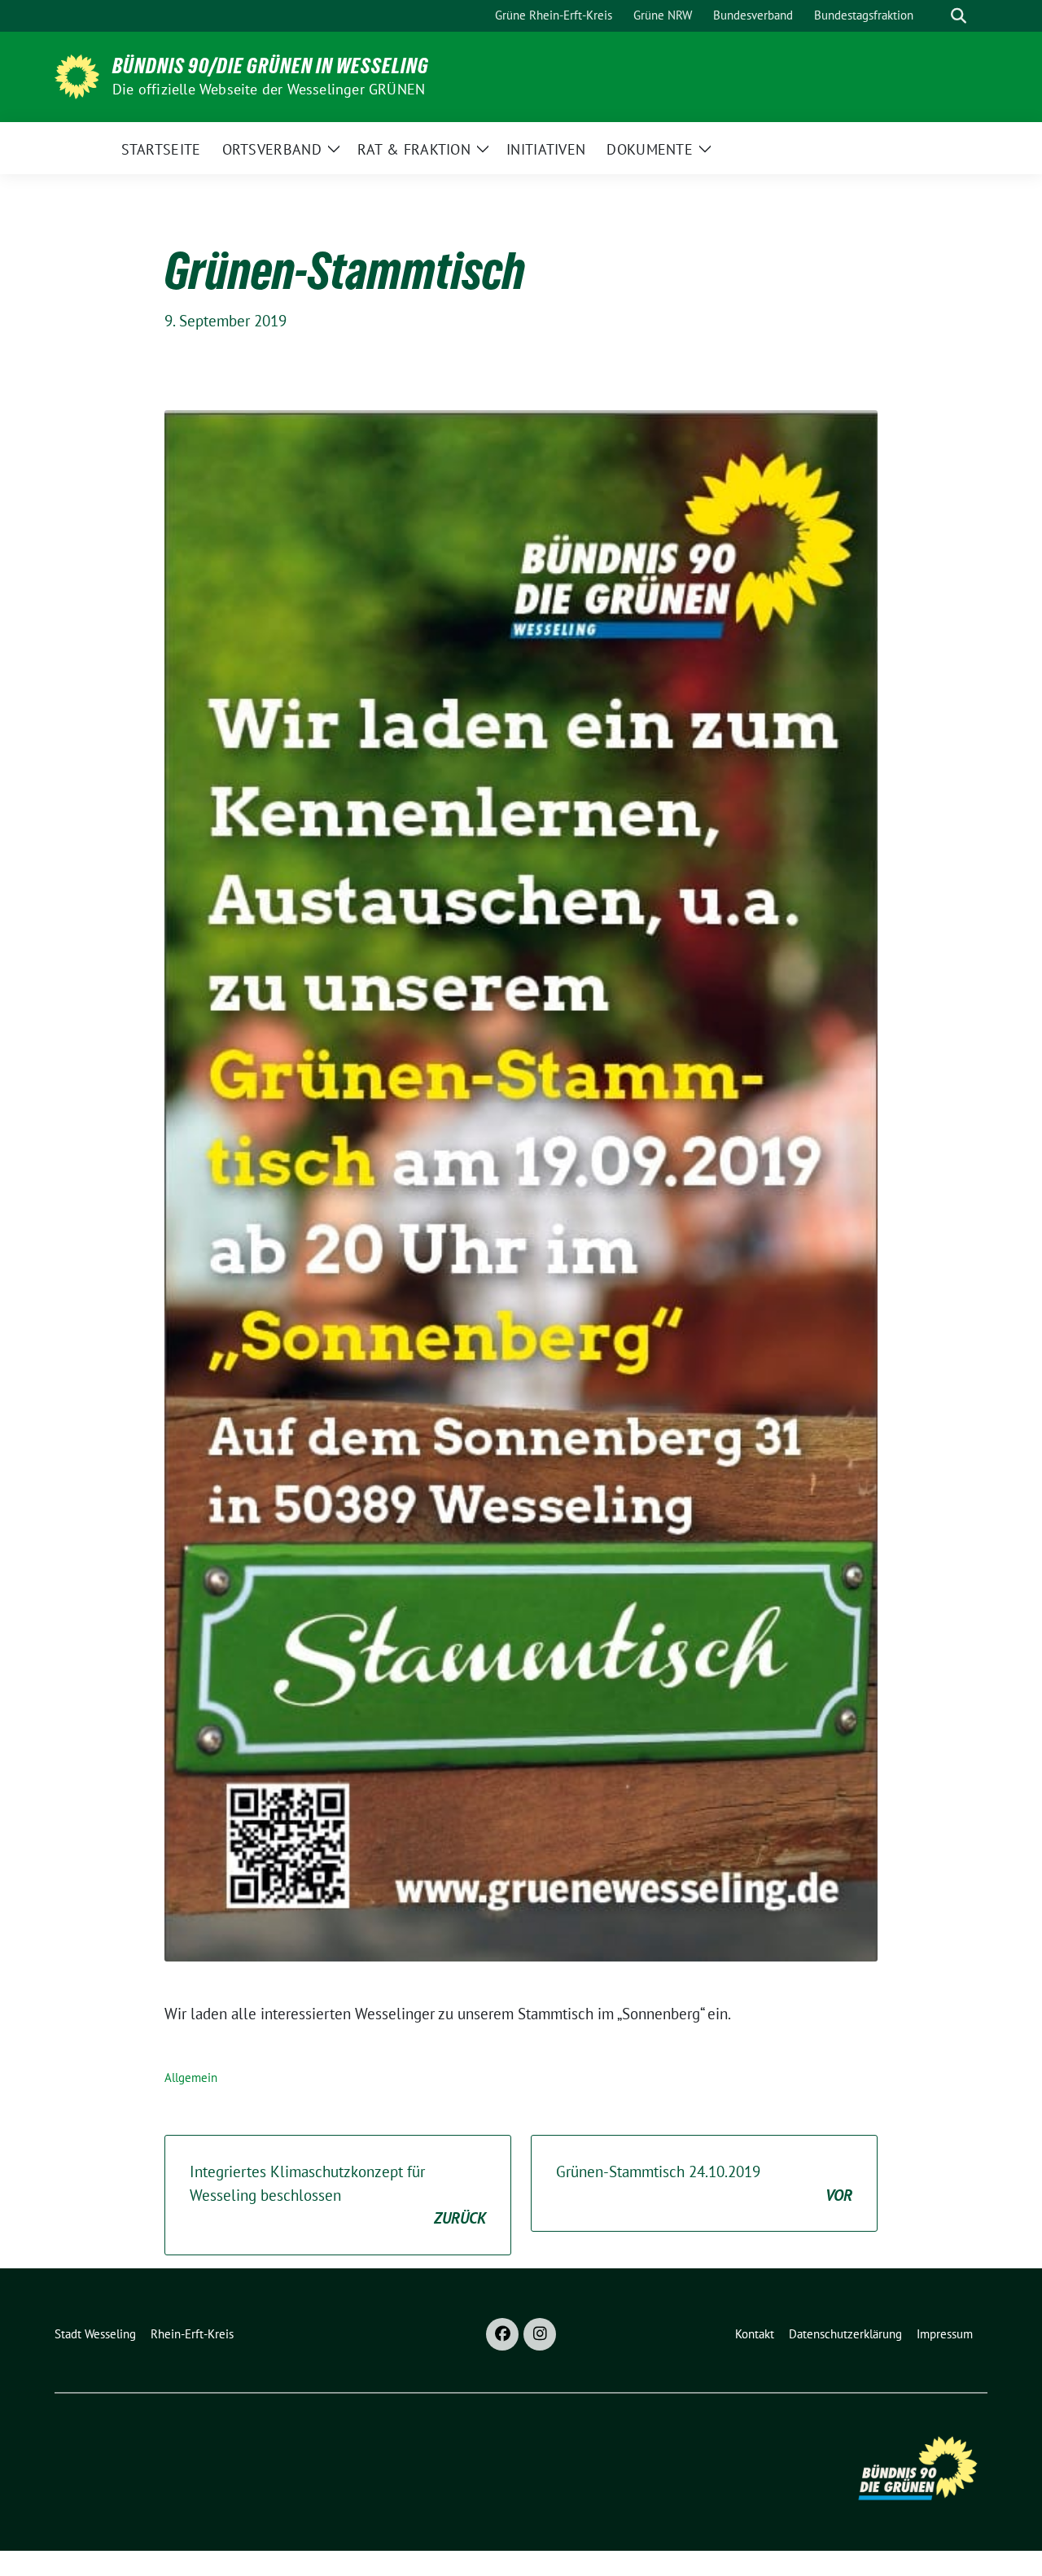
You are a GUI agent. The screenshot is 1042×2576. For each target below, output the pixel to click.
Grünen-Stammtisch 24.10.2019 (704, 2183)
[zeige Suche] (959, 16)
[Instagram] (540, 2334)
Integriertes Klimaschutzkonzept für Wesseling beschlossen (338, 2195)
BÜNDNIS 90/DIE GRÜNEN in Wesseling (271, 66)
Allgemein (191, 2077)
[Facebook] (502, 2334)
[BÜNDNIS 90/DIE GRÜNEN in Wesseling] (77, 75)
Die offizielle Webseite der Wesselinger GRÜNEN (269, 89)
